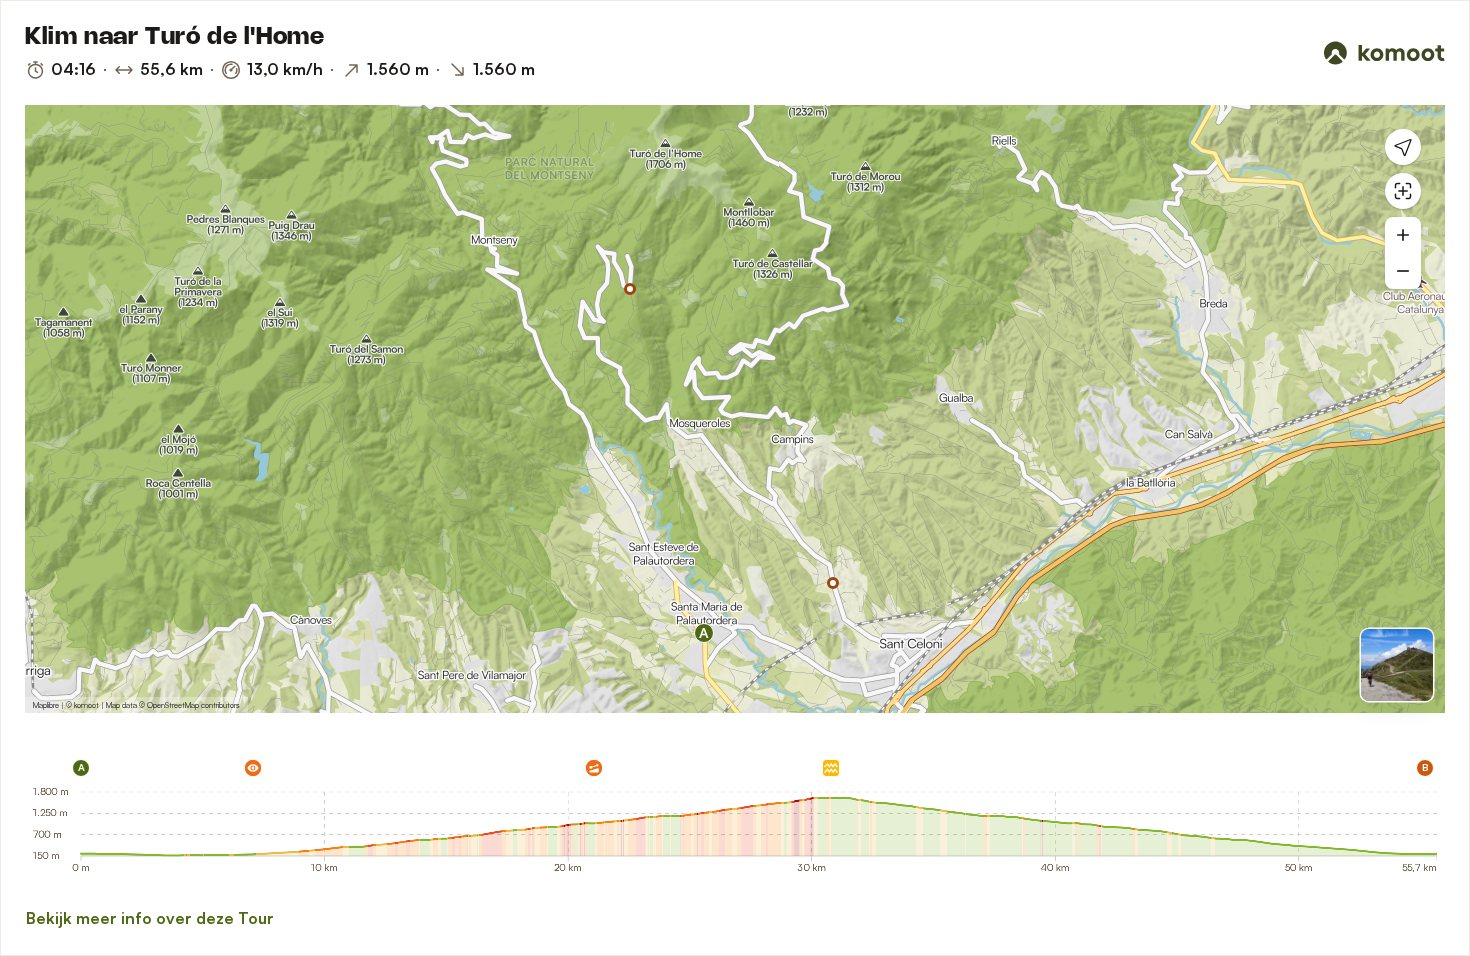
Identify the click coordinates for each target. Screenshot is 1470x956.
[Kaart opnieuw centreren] (1403, 191)
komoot (86, 705)
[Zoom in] (1403, 235)
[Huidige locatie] (1403, 147)
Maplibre (46, 705)
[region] (735, 409)
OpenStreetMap (173, 705)
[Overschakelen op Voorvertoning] (1397, 665)
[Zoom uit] (1403, 271)
